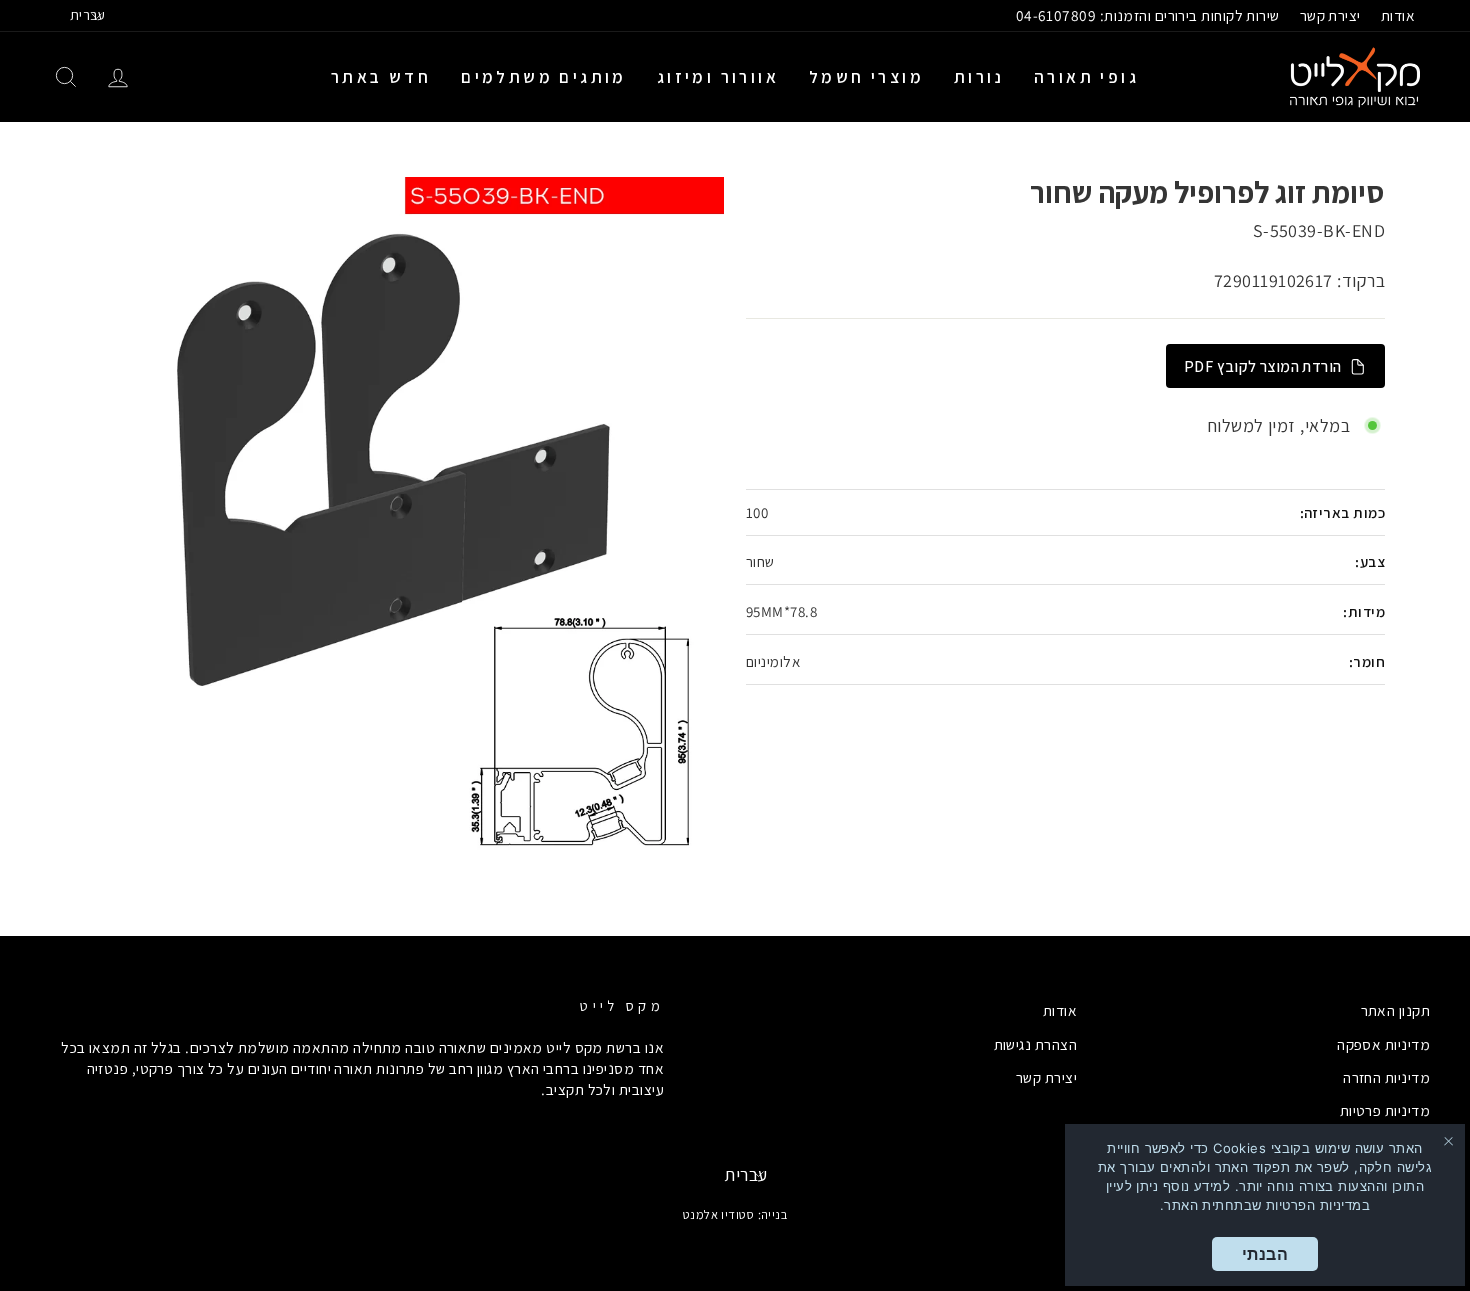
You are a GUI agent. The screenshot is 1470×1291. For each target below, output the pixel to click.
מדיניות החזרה (1386, 1077)
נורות (979, 77)
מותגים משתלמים (544, 77)
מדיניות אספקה (1383, 1044)
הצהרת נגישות (1035, 1044)
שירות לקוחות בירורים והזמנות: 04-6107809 (1148, 15)
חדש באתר (381, 77)
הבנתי (1265, 1254)
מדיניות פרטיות (1385, 1110)
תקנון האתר (1396, 1010)
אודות (1398, 15)
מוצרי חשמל (866, 77)
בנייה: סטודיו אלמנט (735, 1214)
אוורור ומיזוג (718, 77)
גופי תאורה (1086, 77)
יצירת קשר (1330, 15)
